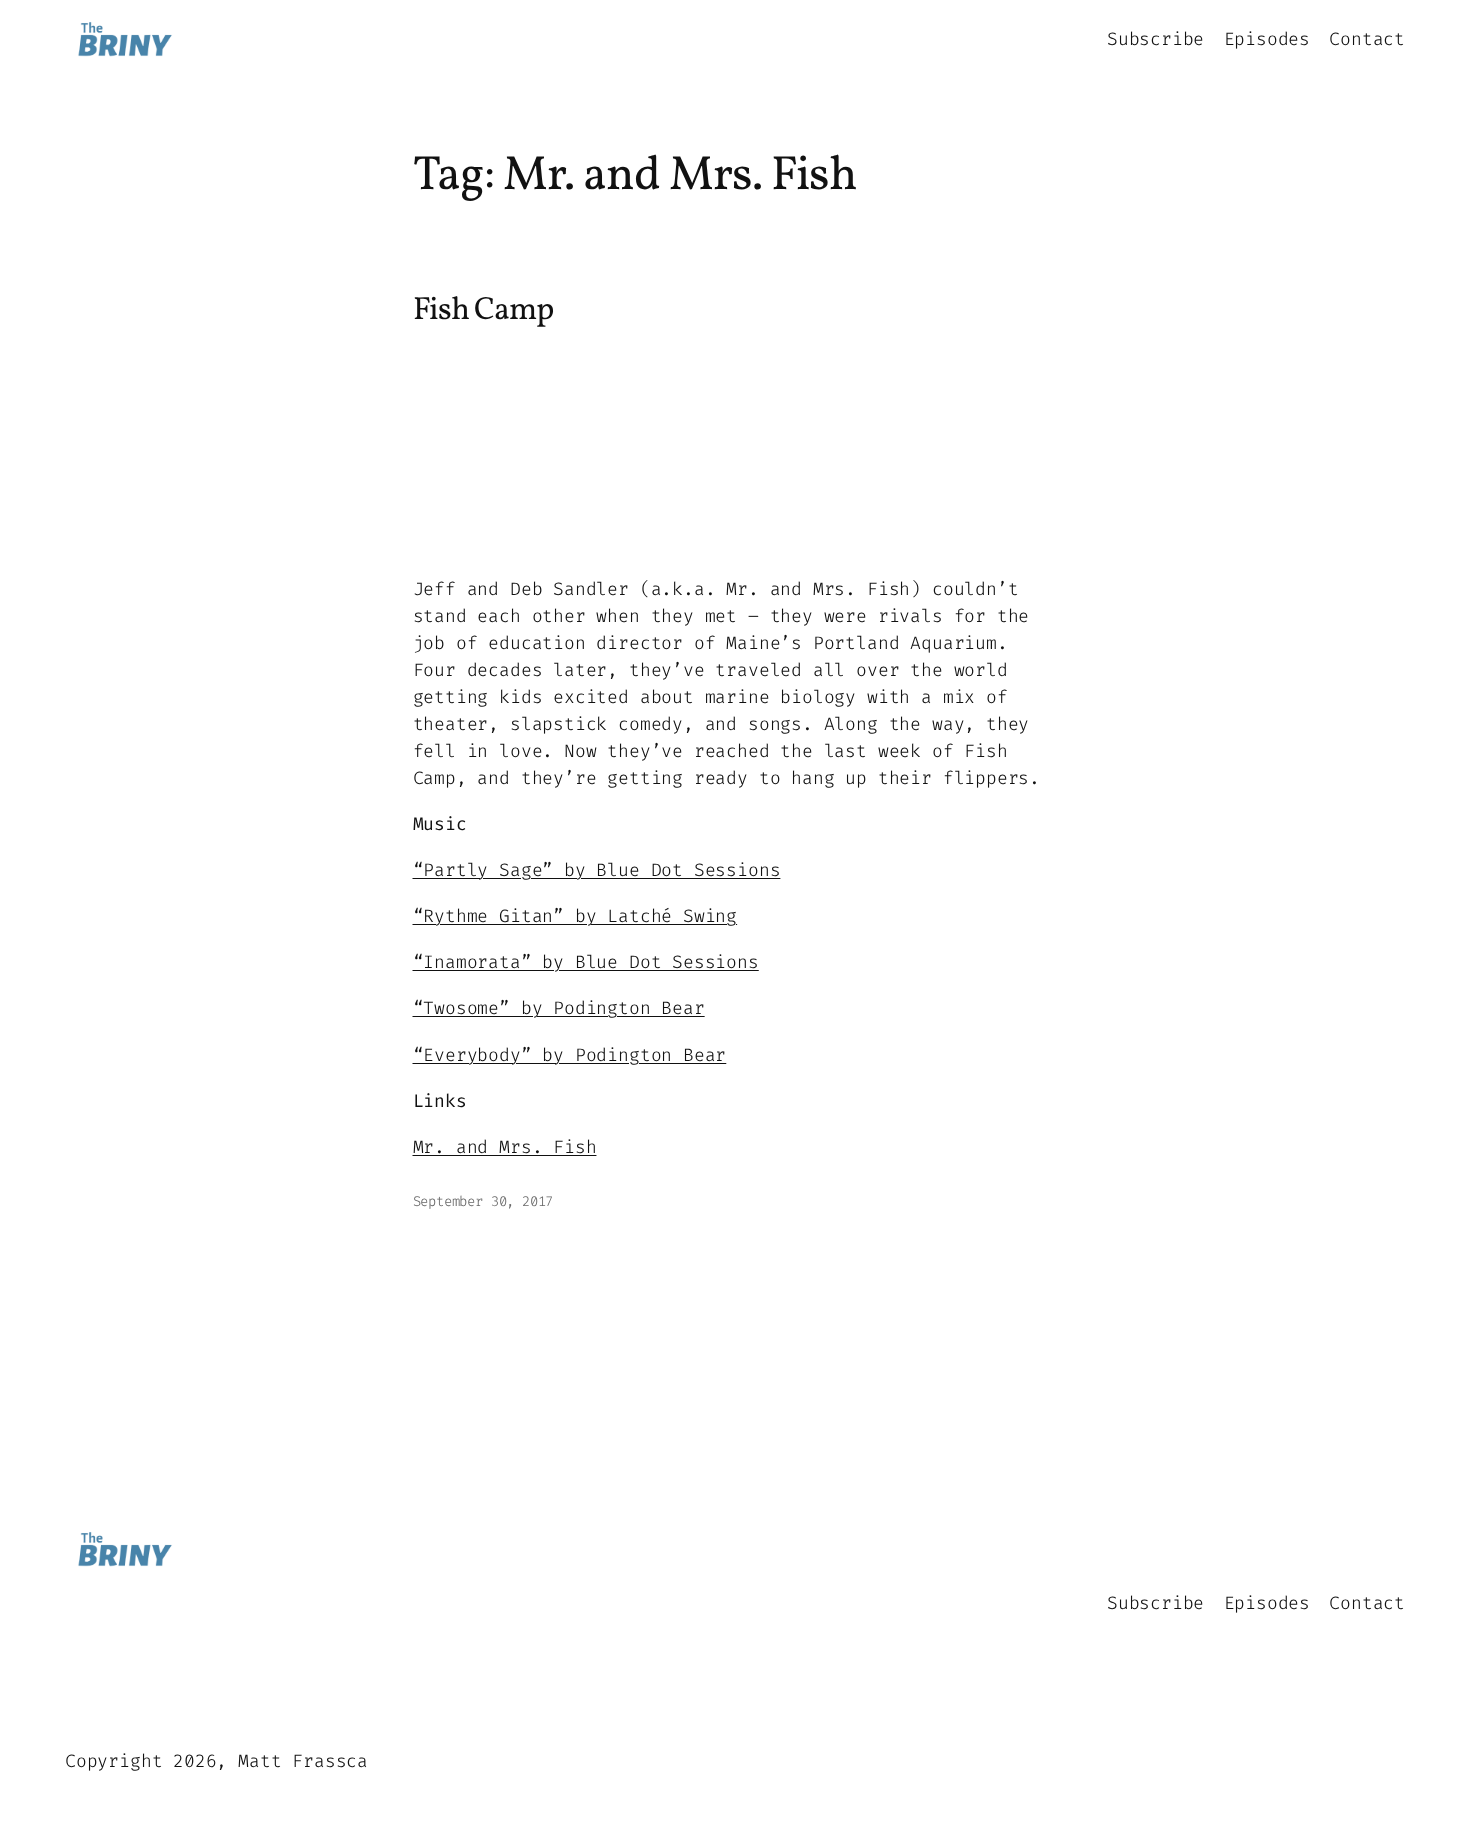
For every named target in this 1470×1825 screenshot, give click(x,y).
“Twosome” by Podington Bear (559, 1008)
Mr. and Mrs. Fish (505, 1147)
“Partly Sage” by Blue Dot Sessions (597, 870)
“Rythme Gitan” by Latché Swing (575, 916)
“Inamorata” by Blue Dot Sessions (586, 962)
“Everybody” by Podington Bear (570, 1055)
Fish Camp (483, 311)
